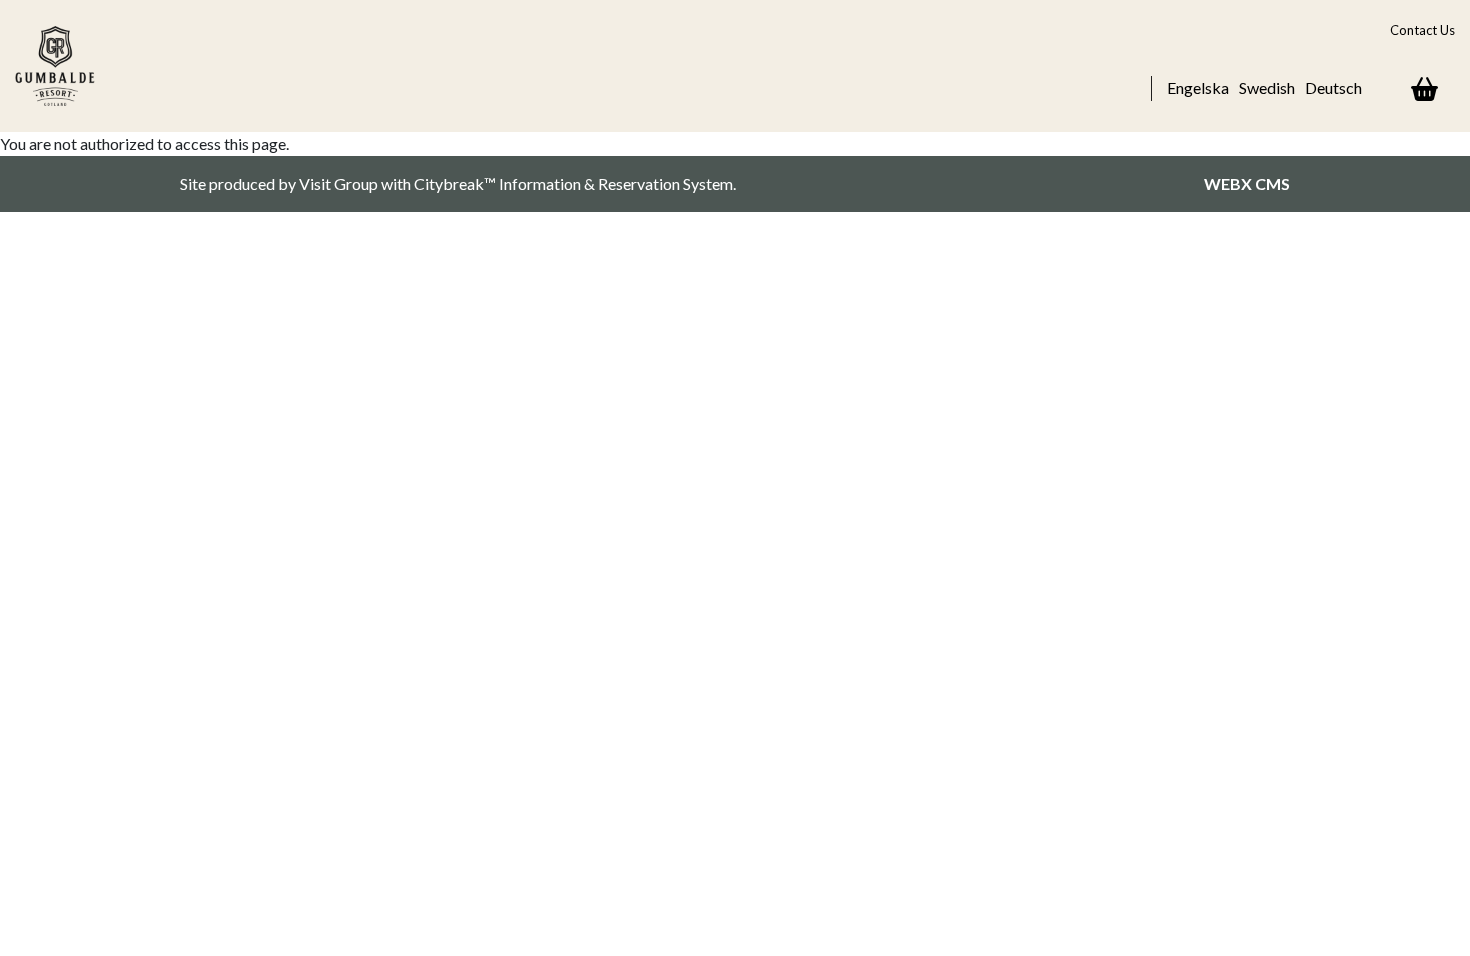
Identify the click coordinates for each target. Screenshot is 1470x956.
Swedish (1267, 87)
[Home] (65, 66)
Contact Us (1422, 30)
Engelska (1198, 87)
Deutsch (1333, 87)
